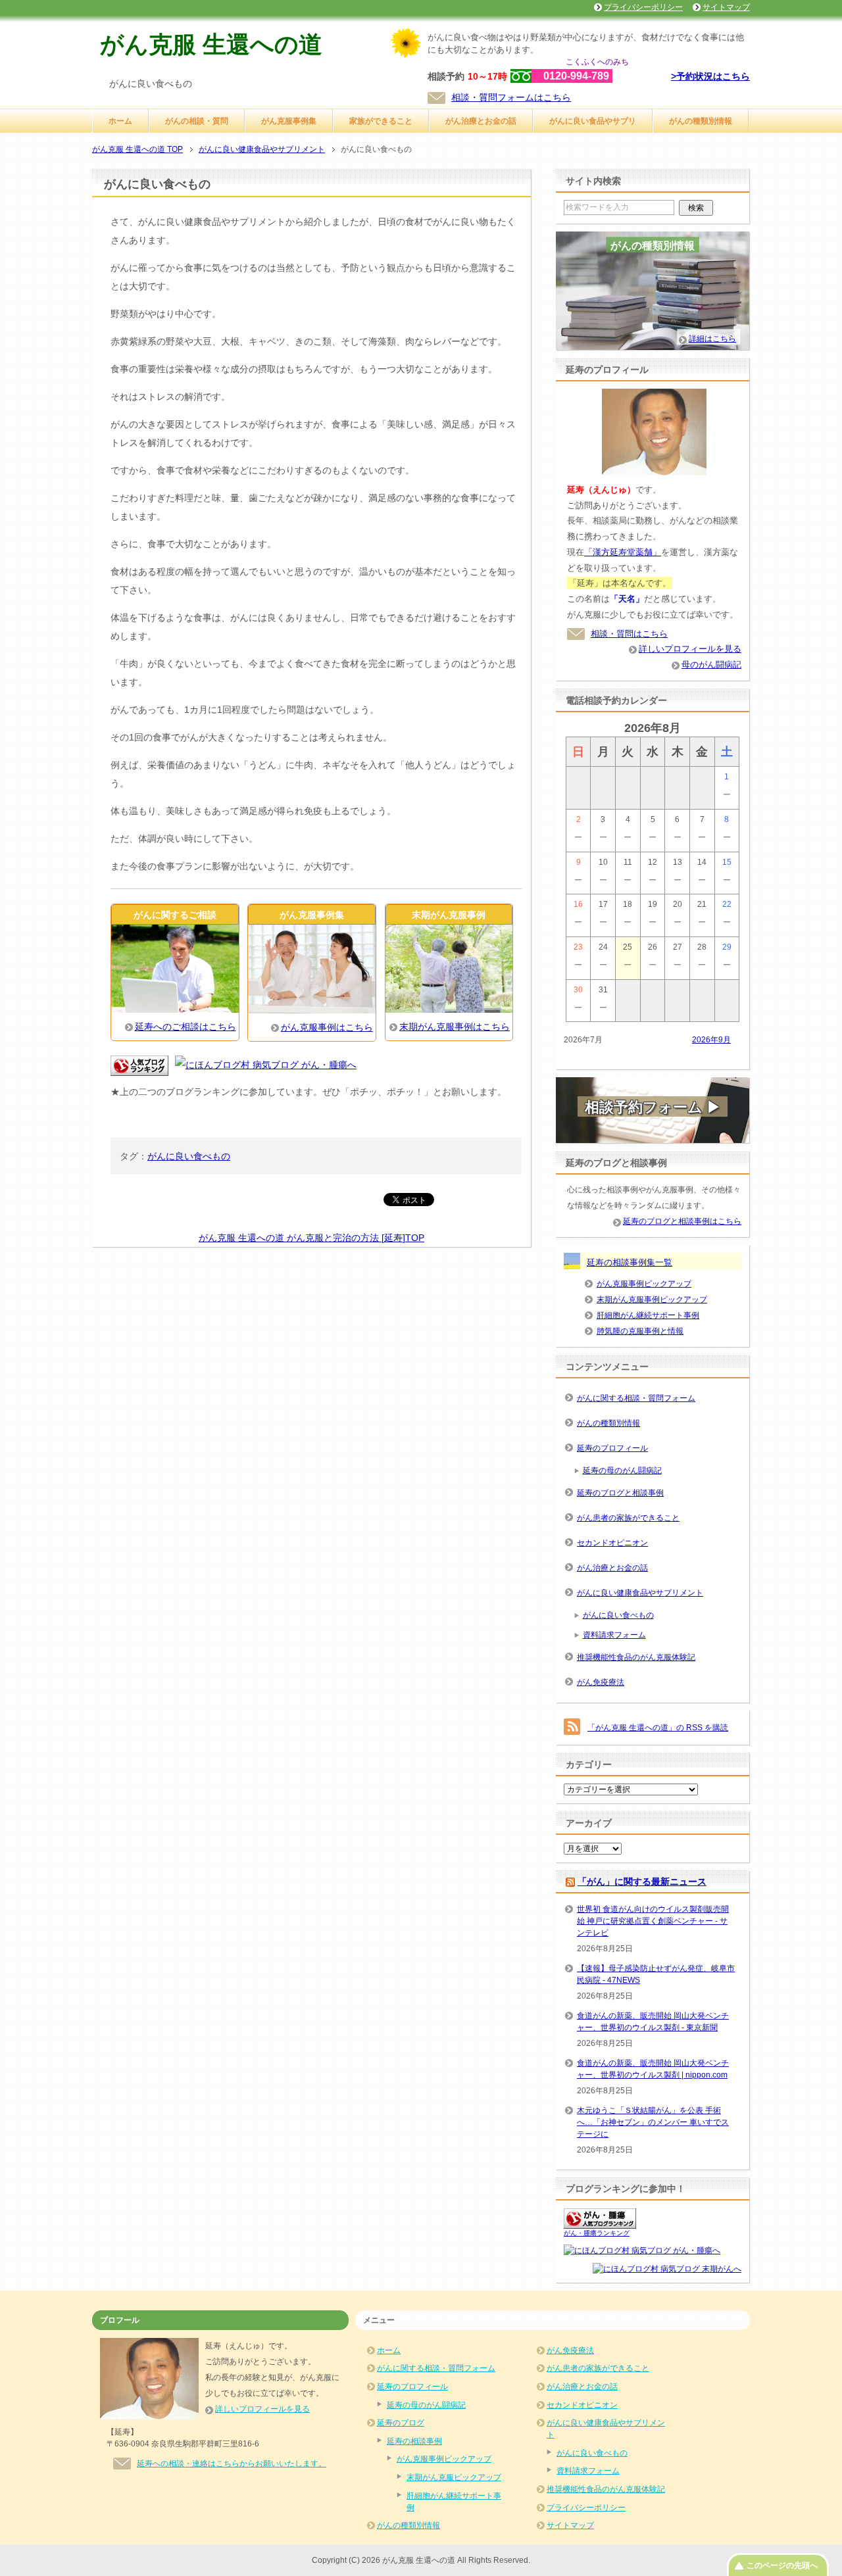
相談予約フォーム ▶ (653, 1107)
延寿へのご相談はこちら (186, 1027)
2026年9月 (711, 1040)
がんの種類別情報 (701, 121)
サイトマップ (570, 2525)
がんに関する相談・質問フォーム (636, 1398)
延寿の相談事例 (414, 2441)
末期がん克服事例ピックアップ (652, 1300)
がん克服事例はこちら (327, 1027)
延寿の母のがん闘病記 (622, 1470)
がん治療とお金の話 (481, 121)
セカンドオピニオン (612, 1543)
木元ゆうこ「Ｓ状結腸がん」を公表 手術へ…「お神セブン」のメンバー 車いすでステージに (653, 2122)
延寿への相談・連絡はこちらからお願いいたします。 (232, 2464)
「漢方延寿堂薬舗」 (623, 552)
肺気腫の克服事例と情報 (640, 1331)
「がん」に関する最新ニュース (642, 1882)
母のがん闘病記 (711, 665)
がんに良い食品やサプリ (593, 121)
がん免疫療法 (601, 1682)
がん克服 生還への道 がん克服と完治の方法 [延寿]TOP (311, 1238)
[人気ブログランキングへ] (139, 1067)
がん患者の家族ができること (628, 1518)
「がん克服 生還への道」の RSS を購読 (658, 1728)
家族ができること (381, 121)
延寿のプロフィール (612, 1448)
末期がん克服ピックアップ (454, 2477)
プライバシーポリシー (586, 2508)
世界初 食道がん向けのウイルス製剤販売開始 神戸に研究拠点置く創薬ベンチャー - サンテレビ (653, 1921)
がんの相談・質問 (197, 121)
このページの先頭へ (782, 2565)
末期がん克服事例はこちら (455, 1027)
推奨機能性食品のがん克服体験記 (636, 1657)
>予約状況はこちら (710, 76)
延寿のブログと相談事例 (620, 1493)
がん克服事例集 (289, 121)
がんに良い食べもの (189, 1156)
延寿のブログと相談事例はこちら (682, 1221)
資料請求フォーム (614, 1635)
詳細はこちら (712, 339)
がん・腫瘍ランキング (597, 2233)
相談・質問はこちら (629, 634)
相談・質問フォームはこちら (511, 97)
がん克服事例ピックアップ (644, 1284)
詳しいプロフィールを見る (690, 649)
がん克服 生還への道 (211, 44)
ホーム (120, 121)
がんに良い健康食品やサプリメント (640, 1593)
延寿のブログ (401, 2423)
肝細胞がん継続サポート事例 (648, 1315)
